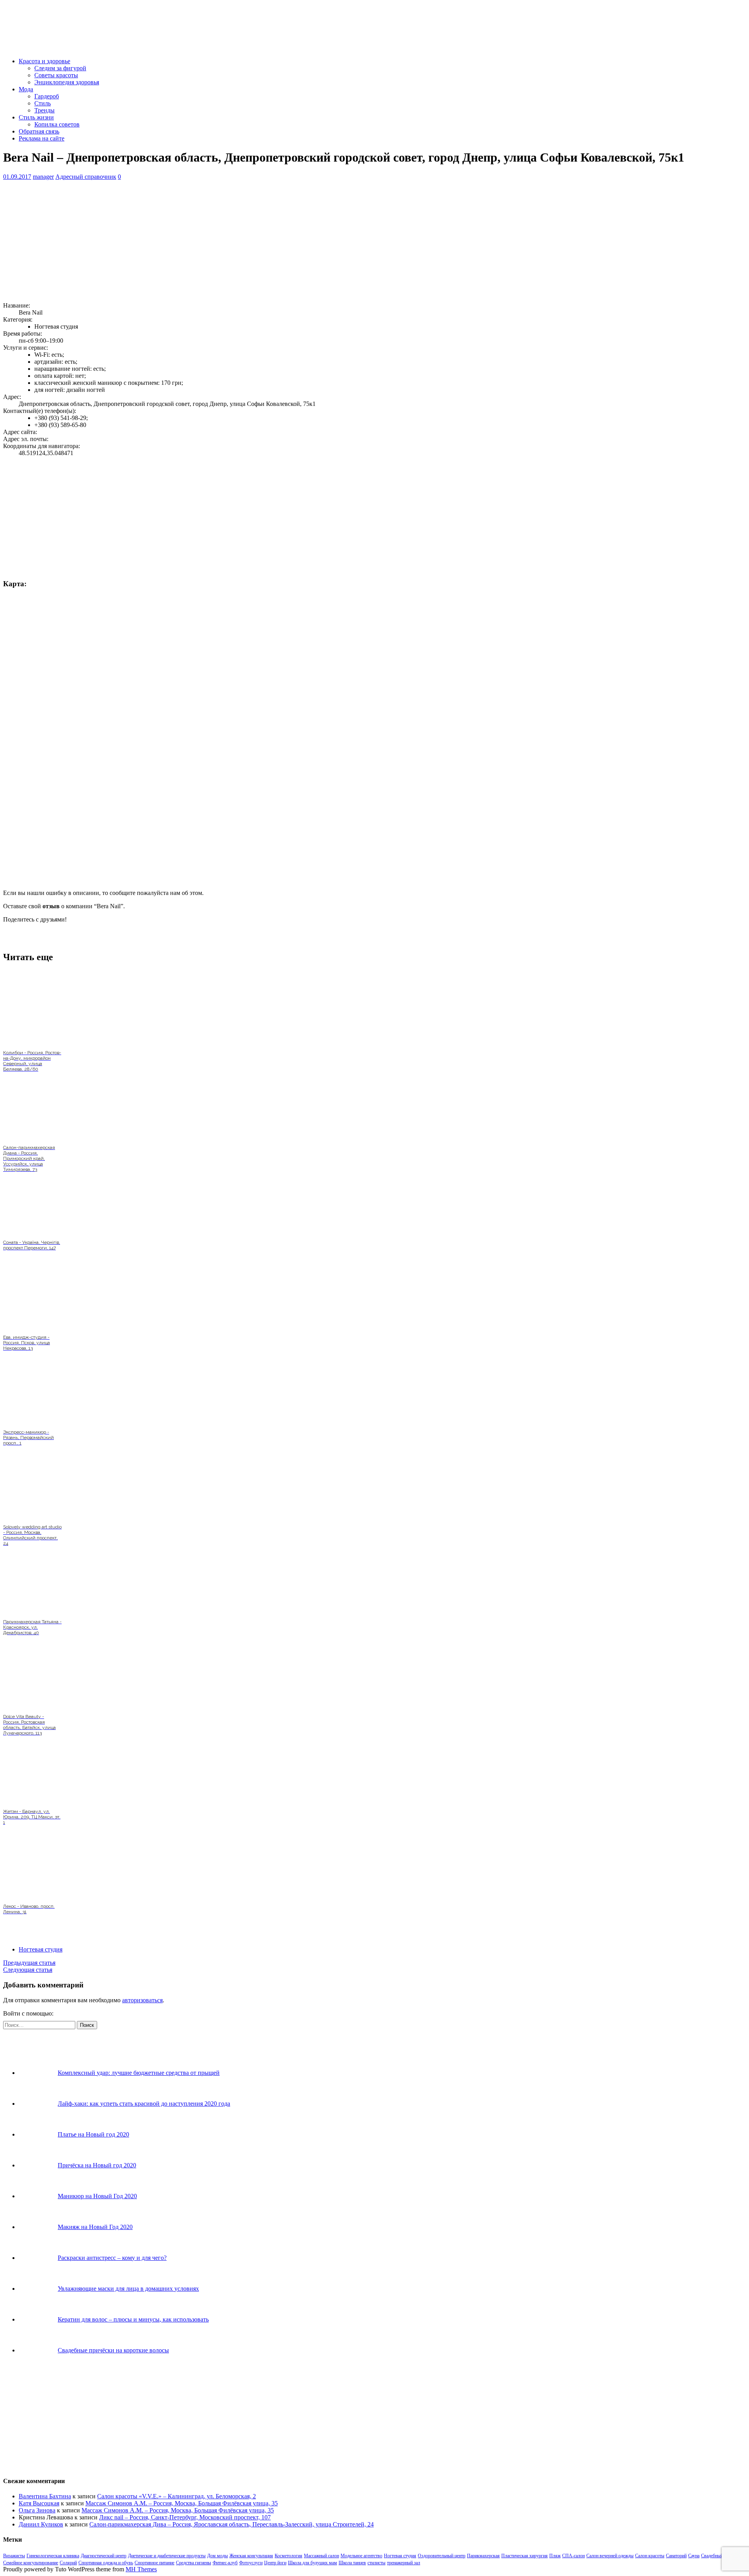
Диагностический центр (104, 2556)
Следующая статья (28, 1970)
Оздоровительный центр (442, 2556)
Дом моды (217, 2556)
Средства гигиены (193, 2563)
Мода (26, 89)
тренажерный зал (404, 2563)
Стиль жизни (36, 117)
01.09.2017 (17, 177)
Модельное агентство (361, 2556)
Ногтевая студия (41, 1949)
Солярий (68, 2563)
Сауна (694, 2556)
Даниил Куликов (41, 2524)
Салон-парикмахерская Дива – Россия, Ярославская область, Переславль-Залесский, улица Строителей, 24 (232, 2524)
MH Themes (141, 2569)
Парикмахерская (483, 2556)
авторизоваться (142, 2000)
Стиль (43, 103)
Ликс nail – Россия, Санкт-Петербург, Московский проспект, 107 (185, 2517)
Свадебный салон (718, 2556)
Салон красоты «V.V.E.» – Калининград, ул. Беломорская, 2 (177, 2496)
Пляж (555, 2556)
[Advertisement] (237, 241)
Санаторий (676, 2556)
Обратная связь (39, 131)
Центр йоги (275, 2563)
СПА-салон (573, 2556)
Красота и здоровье (44, 61)
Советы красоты (56, 75)
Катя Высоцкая (39, 2503)
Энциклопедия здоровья (67, 82)
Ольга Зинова (37, 2510)
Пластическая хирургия (524, 2556)
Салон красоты (650, 2556)
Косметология (288, 2556)
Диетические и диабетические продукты (167, 2556)
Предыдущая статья (29, 1963)
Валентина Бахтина (45, 2496)
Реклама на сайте (42, 138)
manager (43, 177)
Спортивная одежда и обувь (106, 2563)
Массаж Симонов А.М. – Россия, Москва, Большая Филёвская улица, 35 (182, 2503)
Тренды (44, 110)
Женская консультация (251, 2556)
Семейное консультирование (31, 2563)
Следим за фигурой (60, 68)
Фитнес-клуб (225, 2563)
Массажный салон (321, 2556)
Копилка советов (57, 124)
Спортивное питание (154, 2563)
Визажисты (14, 2556)
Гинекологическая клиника (53, 2556)
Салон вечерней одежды (610, 2556)
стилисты (376, 2563)
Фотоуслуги (251, 2563)
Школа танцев (352, 2563)
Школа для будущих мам (312, 2563)
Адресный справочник (86, 177)
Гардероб (47, 96)
